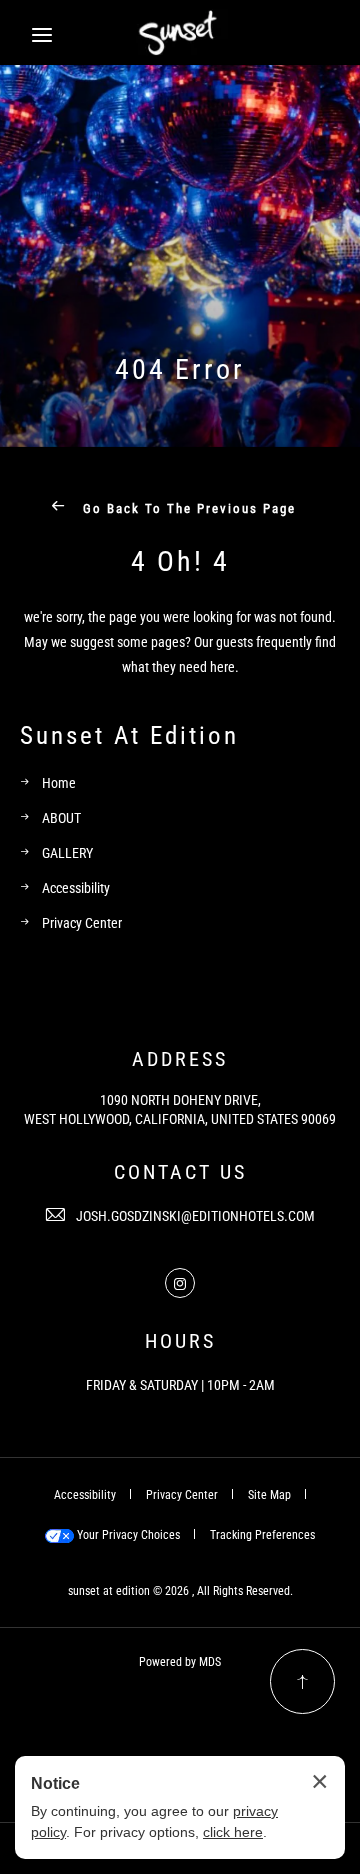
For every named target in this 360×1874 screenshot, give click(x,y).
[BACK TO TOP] (302, 1681)
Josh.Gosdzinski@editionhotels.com (195, 1215)
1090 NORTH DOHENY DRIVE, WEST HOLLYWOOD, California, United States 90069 (180, 1109)
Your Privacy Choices (127, 1534)
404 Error (180, 368)
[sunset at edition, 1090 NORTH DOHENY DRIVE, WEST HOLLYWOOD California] (180, 32)
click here (233, 1832)
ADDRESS (180, 1058)
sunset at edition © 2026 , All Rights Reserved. (180, 1590)
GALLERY (67, 852)
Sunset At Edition (129, 735)
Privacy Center (82, 922)
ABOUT (61, 817)
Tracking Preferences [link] (262, 1534)
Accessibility (76, 887)
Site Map (269, 1494)
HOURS (180, 1340)
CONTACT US (180, 1171)
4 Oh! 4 (180, 560)
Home (59, 782)
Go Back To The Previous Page (187, 508)
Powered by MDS (180, 1661)
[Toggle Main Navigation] (42, 35)
